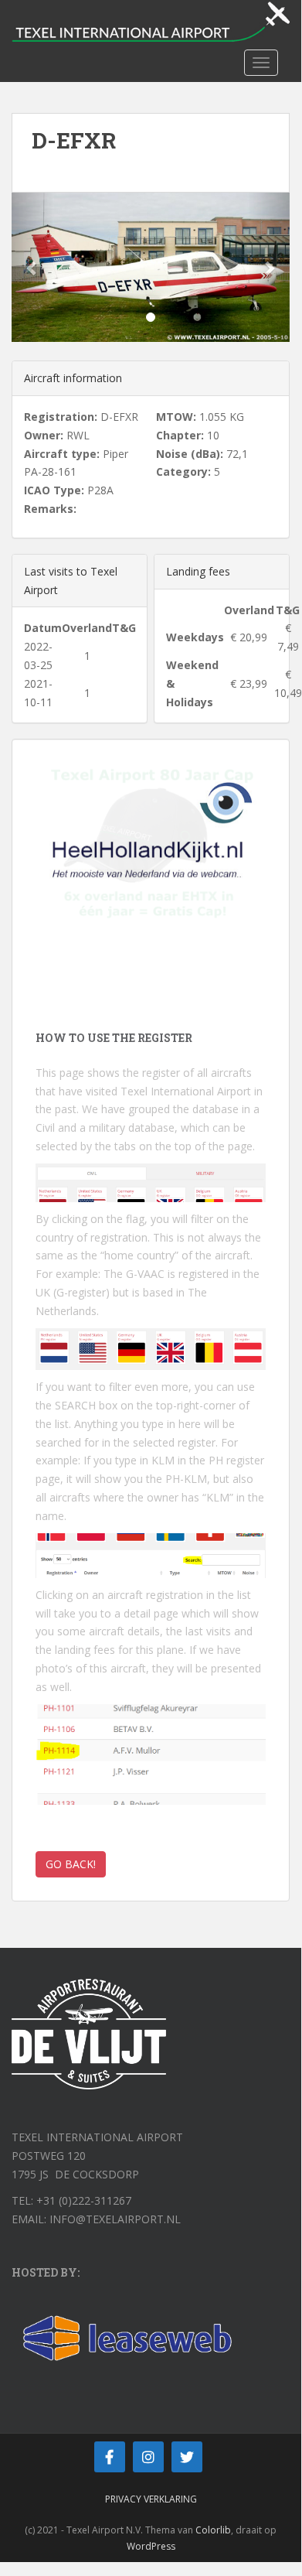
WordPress (151, 2546)
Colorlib (213, 2530)
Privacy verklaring (151, 2499)
